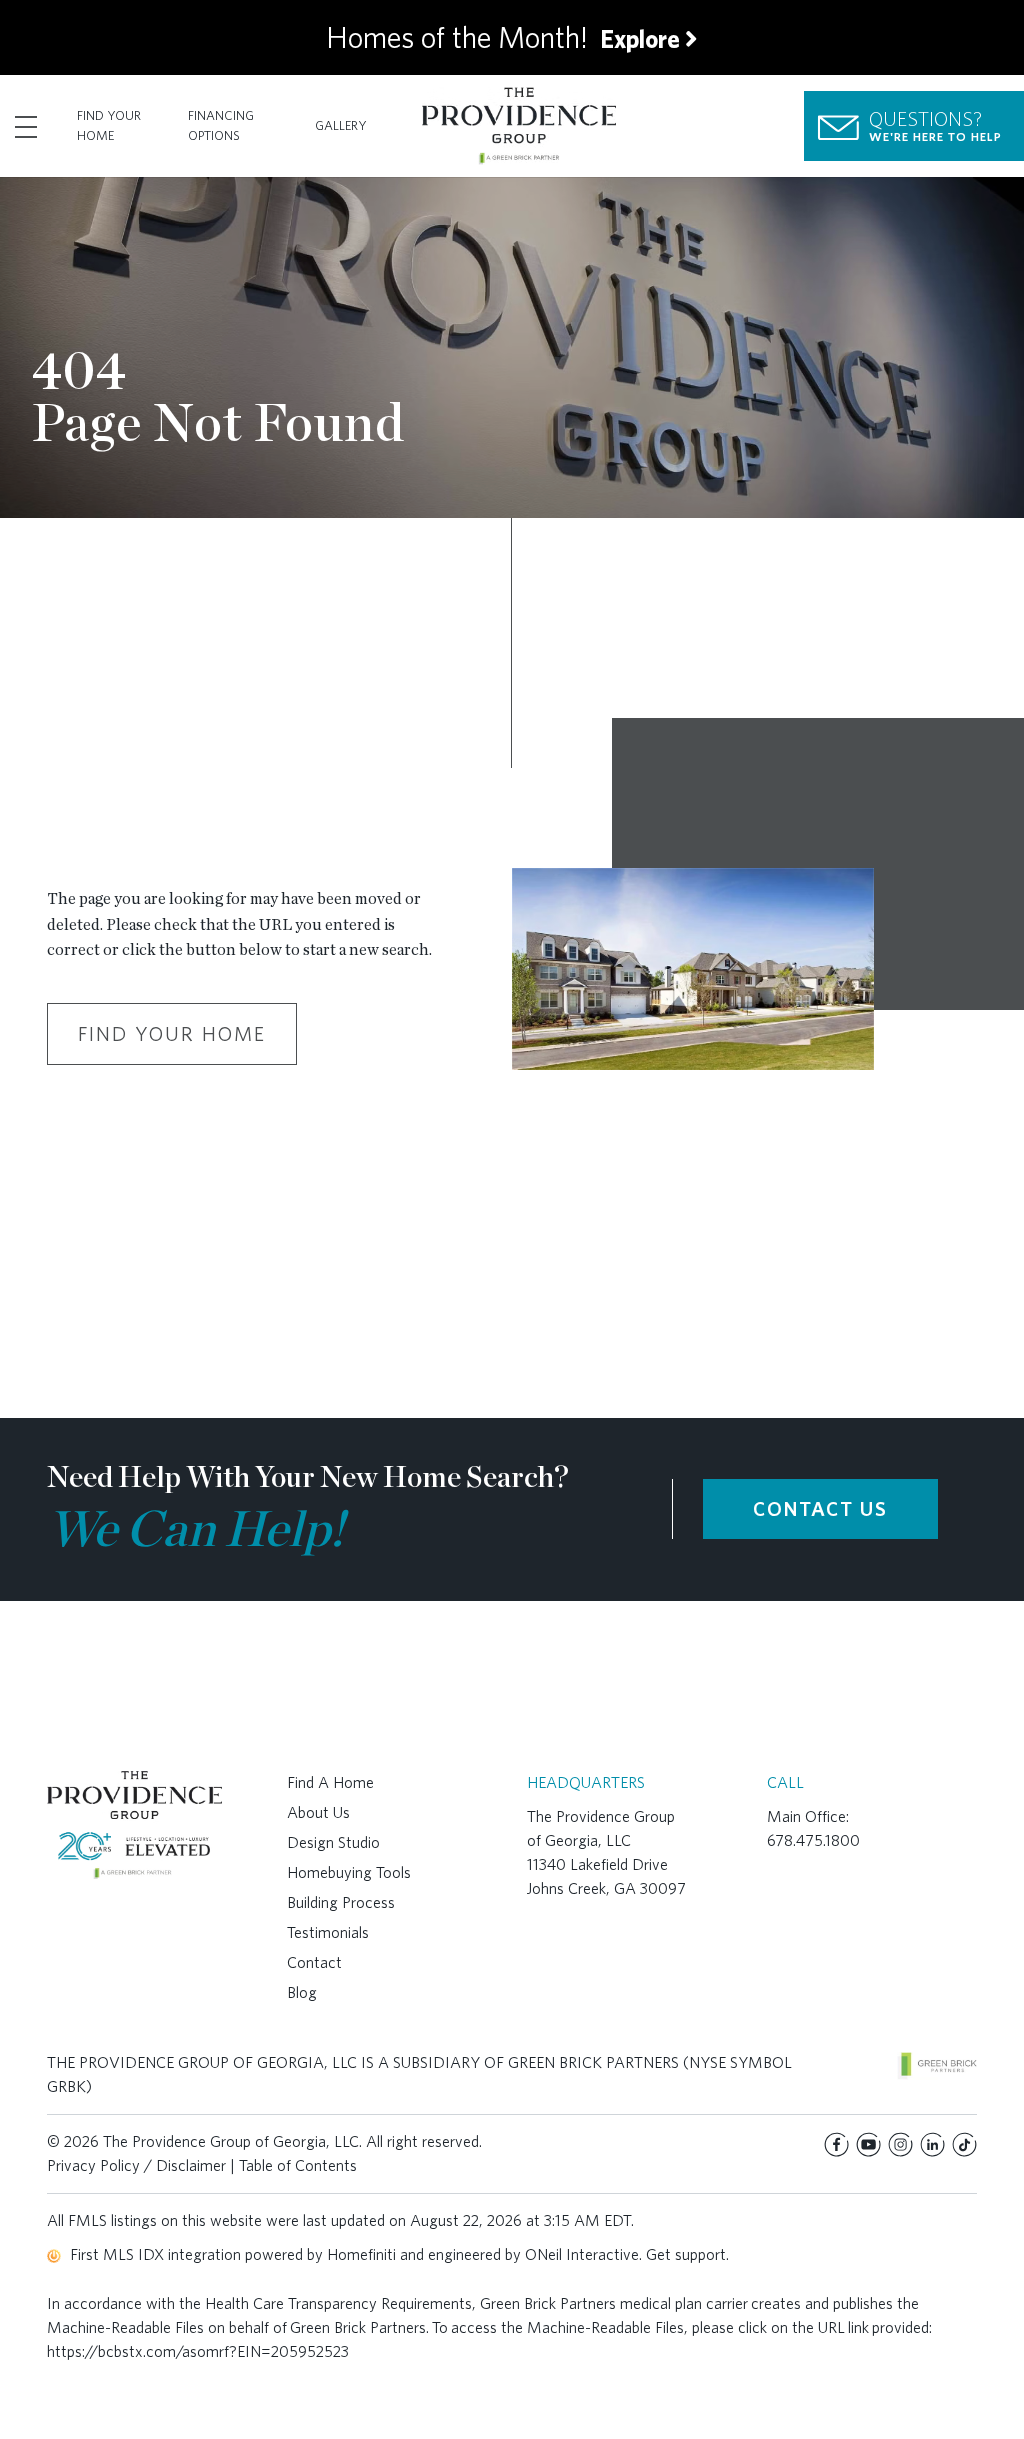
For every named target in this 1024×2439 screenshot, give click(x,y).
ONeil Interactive (582, 2254)
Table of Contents (298, 2165)
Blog (302, 1992)
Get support (686, 2254)
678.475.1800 (813, 1840)
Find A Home (330, 1782)
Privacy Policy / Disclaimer (136, 2165)
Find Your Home (109, 125)
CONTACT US (820, 1509)
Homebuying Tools (349, 1872)
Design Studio (333, 1842)
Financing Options (221, 125)
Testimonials (328, 1932)
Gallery (341, 125)
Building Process (341, 1902)
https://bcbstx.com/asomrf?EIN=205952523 (198, 2351)
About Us (318, 1812)
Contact (314, 1962)
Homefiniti (361, 2254)
